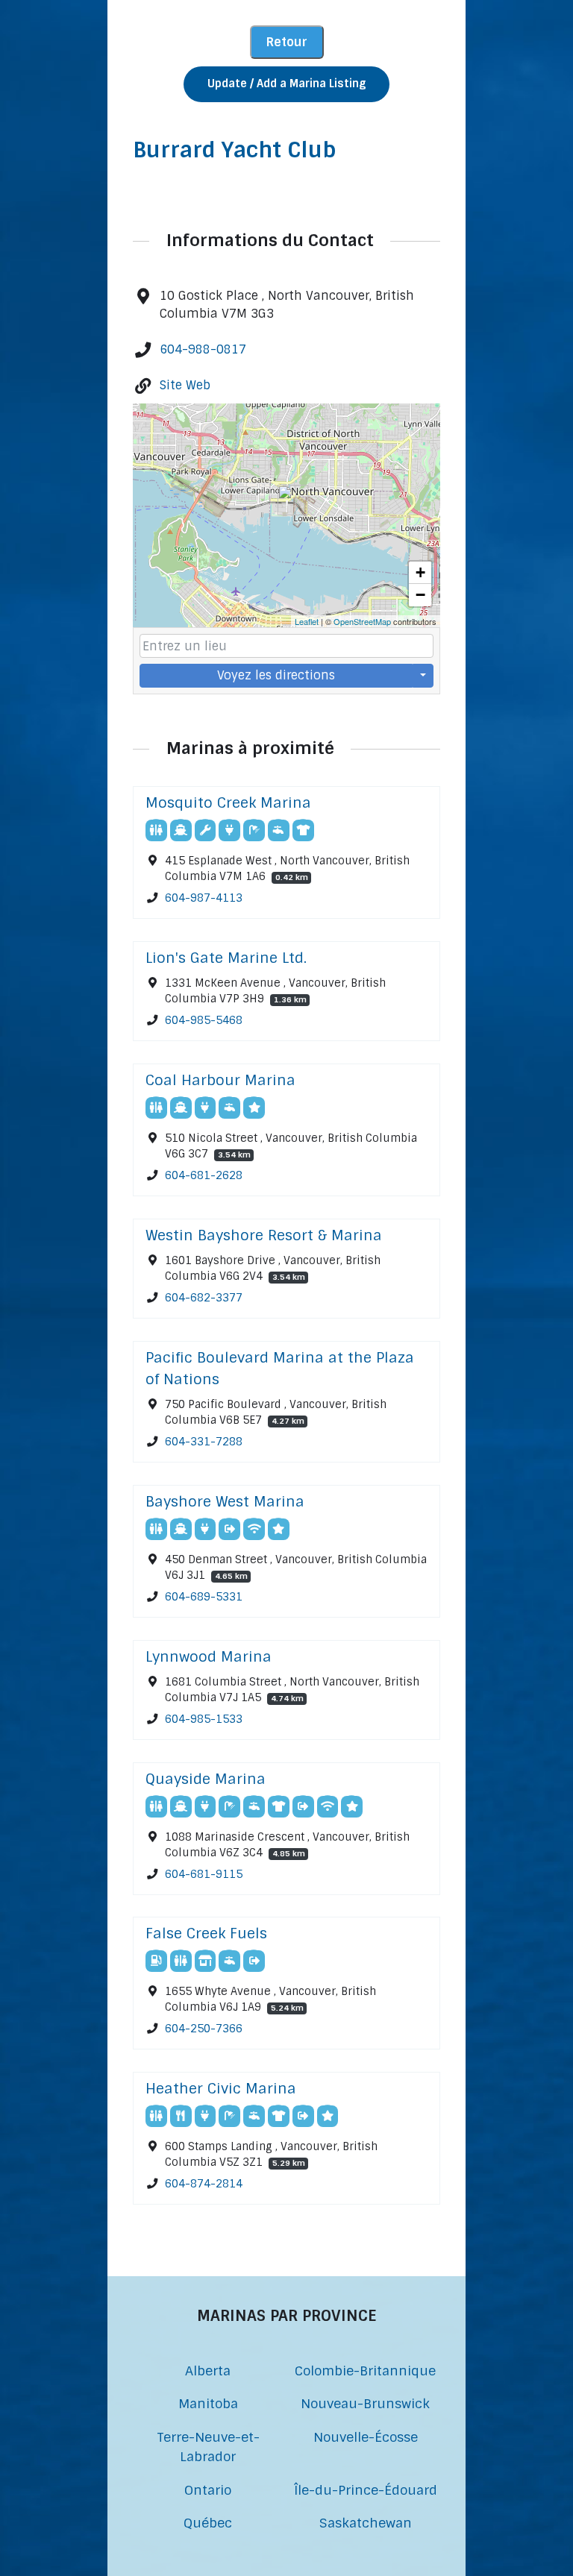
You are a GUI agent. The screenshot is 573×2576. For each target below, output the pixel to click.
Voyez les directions (276, 675)
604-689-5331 (204, 1597)
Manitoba (208, 2403)
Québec (208, 2523)
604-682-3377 (204, 1298)
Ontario (208, 2490)
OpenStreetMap (362, 621)
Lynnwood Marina (209, 1657)
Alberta (208, 2371)
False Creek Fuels (206, 1933)
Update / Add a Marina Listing (286, 84)
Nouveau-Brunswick (365, 2403)
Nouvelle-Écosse (366, 2437)
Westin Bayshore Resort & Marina (264, 1235)
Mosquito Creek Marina (228, 803)
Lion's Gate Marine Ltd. (226, 958)
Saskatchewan (366, 2523)
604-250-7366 (204, 2029)
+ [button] (420, 572)
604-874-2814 (204, 2184)
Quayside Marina (206, 1779)
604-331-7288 (204, 1442)
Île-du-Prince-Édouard (366, 2490)
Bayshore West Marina (225, 1502)
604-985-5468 (204, 1020)
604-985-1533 (204, 1719)
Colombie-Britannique (365, 2371)
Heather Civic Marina (221, 2089)
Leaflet (307, 621)
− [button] (420, 595)
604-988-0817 (203, 349)
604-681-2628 (204, 1175)
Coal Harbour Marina (220, 1080)
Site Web (185, 385)
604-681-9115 (204, 1874)
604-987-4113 (204, 898)
